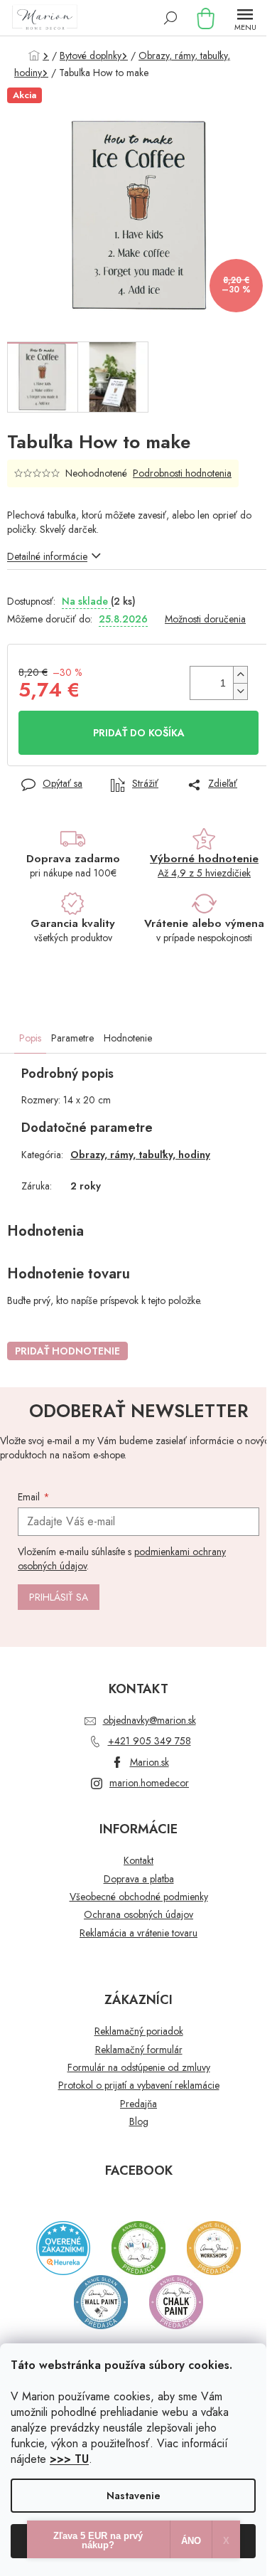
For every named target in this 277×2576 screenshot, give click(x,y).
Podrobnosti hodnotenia (182, 473)
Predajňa (138, 2104)
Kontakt (138, 1861)
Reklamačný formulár (139, 2050)
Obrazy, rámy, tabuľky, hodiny (140, 1155)
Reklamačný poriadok (139, 2031)
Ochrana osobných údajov (138, 1915)
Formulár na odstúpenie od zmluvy (139, 2068)
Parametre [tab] (72, 1038)
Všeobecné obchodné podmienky (139, 1897)
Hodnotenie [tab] (128, 1038)
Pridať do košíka (139, 733)
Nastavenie (134, 2496)
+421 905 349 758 (150, 1741)
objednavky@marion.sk (150, 1720)
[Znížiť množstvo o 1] (240, 691)
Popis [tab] (30, 1038)
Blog (139, 2122)
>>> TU (69, 2459)
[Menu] (245, 18)
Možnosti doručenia (205, 619)
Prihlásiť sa (59, 1597)
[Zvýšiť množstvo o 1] (240, 675)
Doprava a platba (139, 1879)
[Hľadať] (170, 18)
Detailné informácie (47, 556)
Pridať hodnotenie (67, 1351)
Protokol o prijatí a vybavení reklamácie (139, 2085)
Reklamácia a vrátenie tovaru (138, 1933)
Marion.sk (150, 1762)
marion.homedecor (149, 1783)
